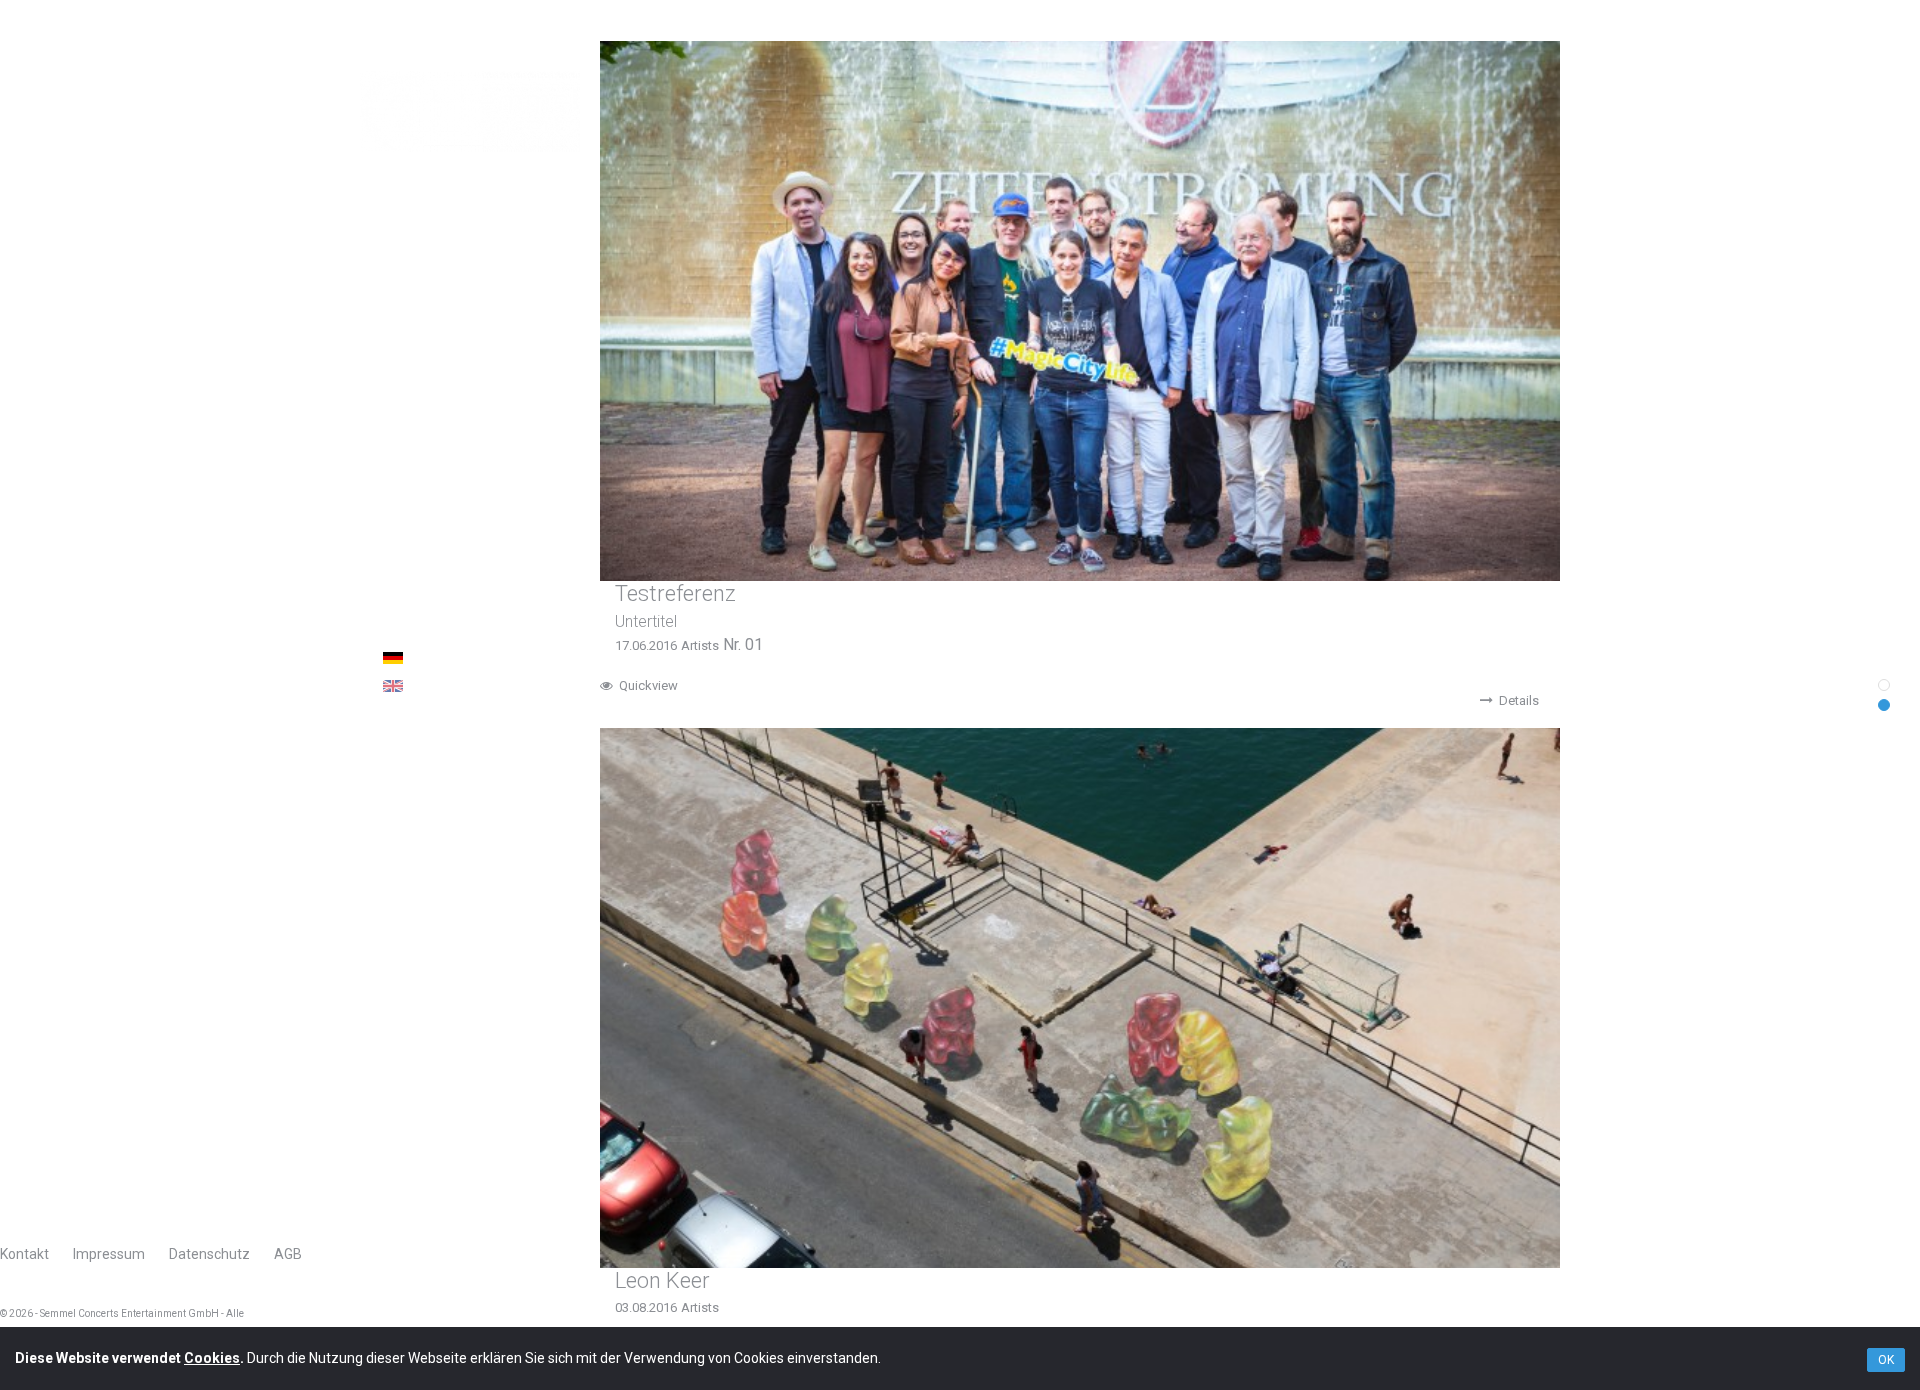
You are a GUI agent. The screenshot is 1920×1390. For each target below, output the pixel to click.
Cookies (212, 1358)
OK (1886, 1360)
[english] (496, 686)
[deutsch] (496, 658)
